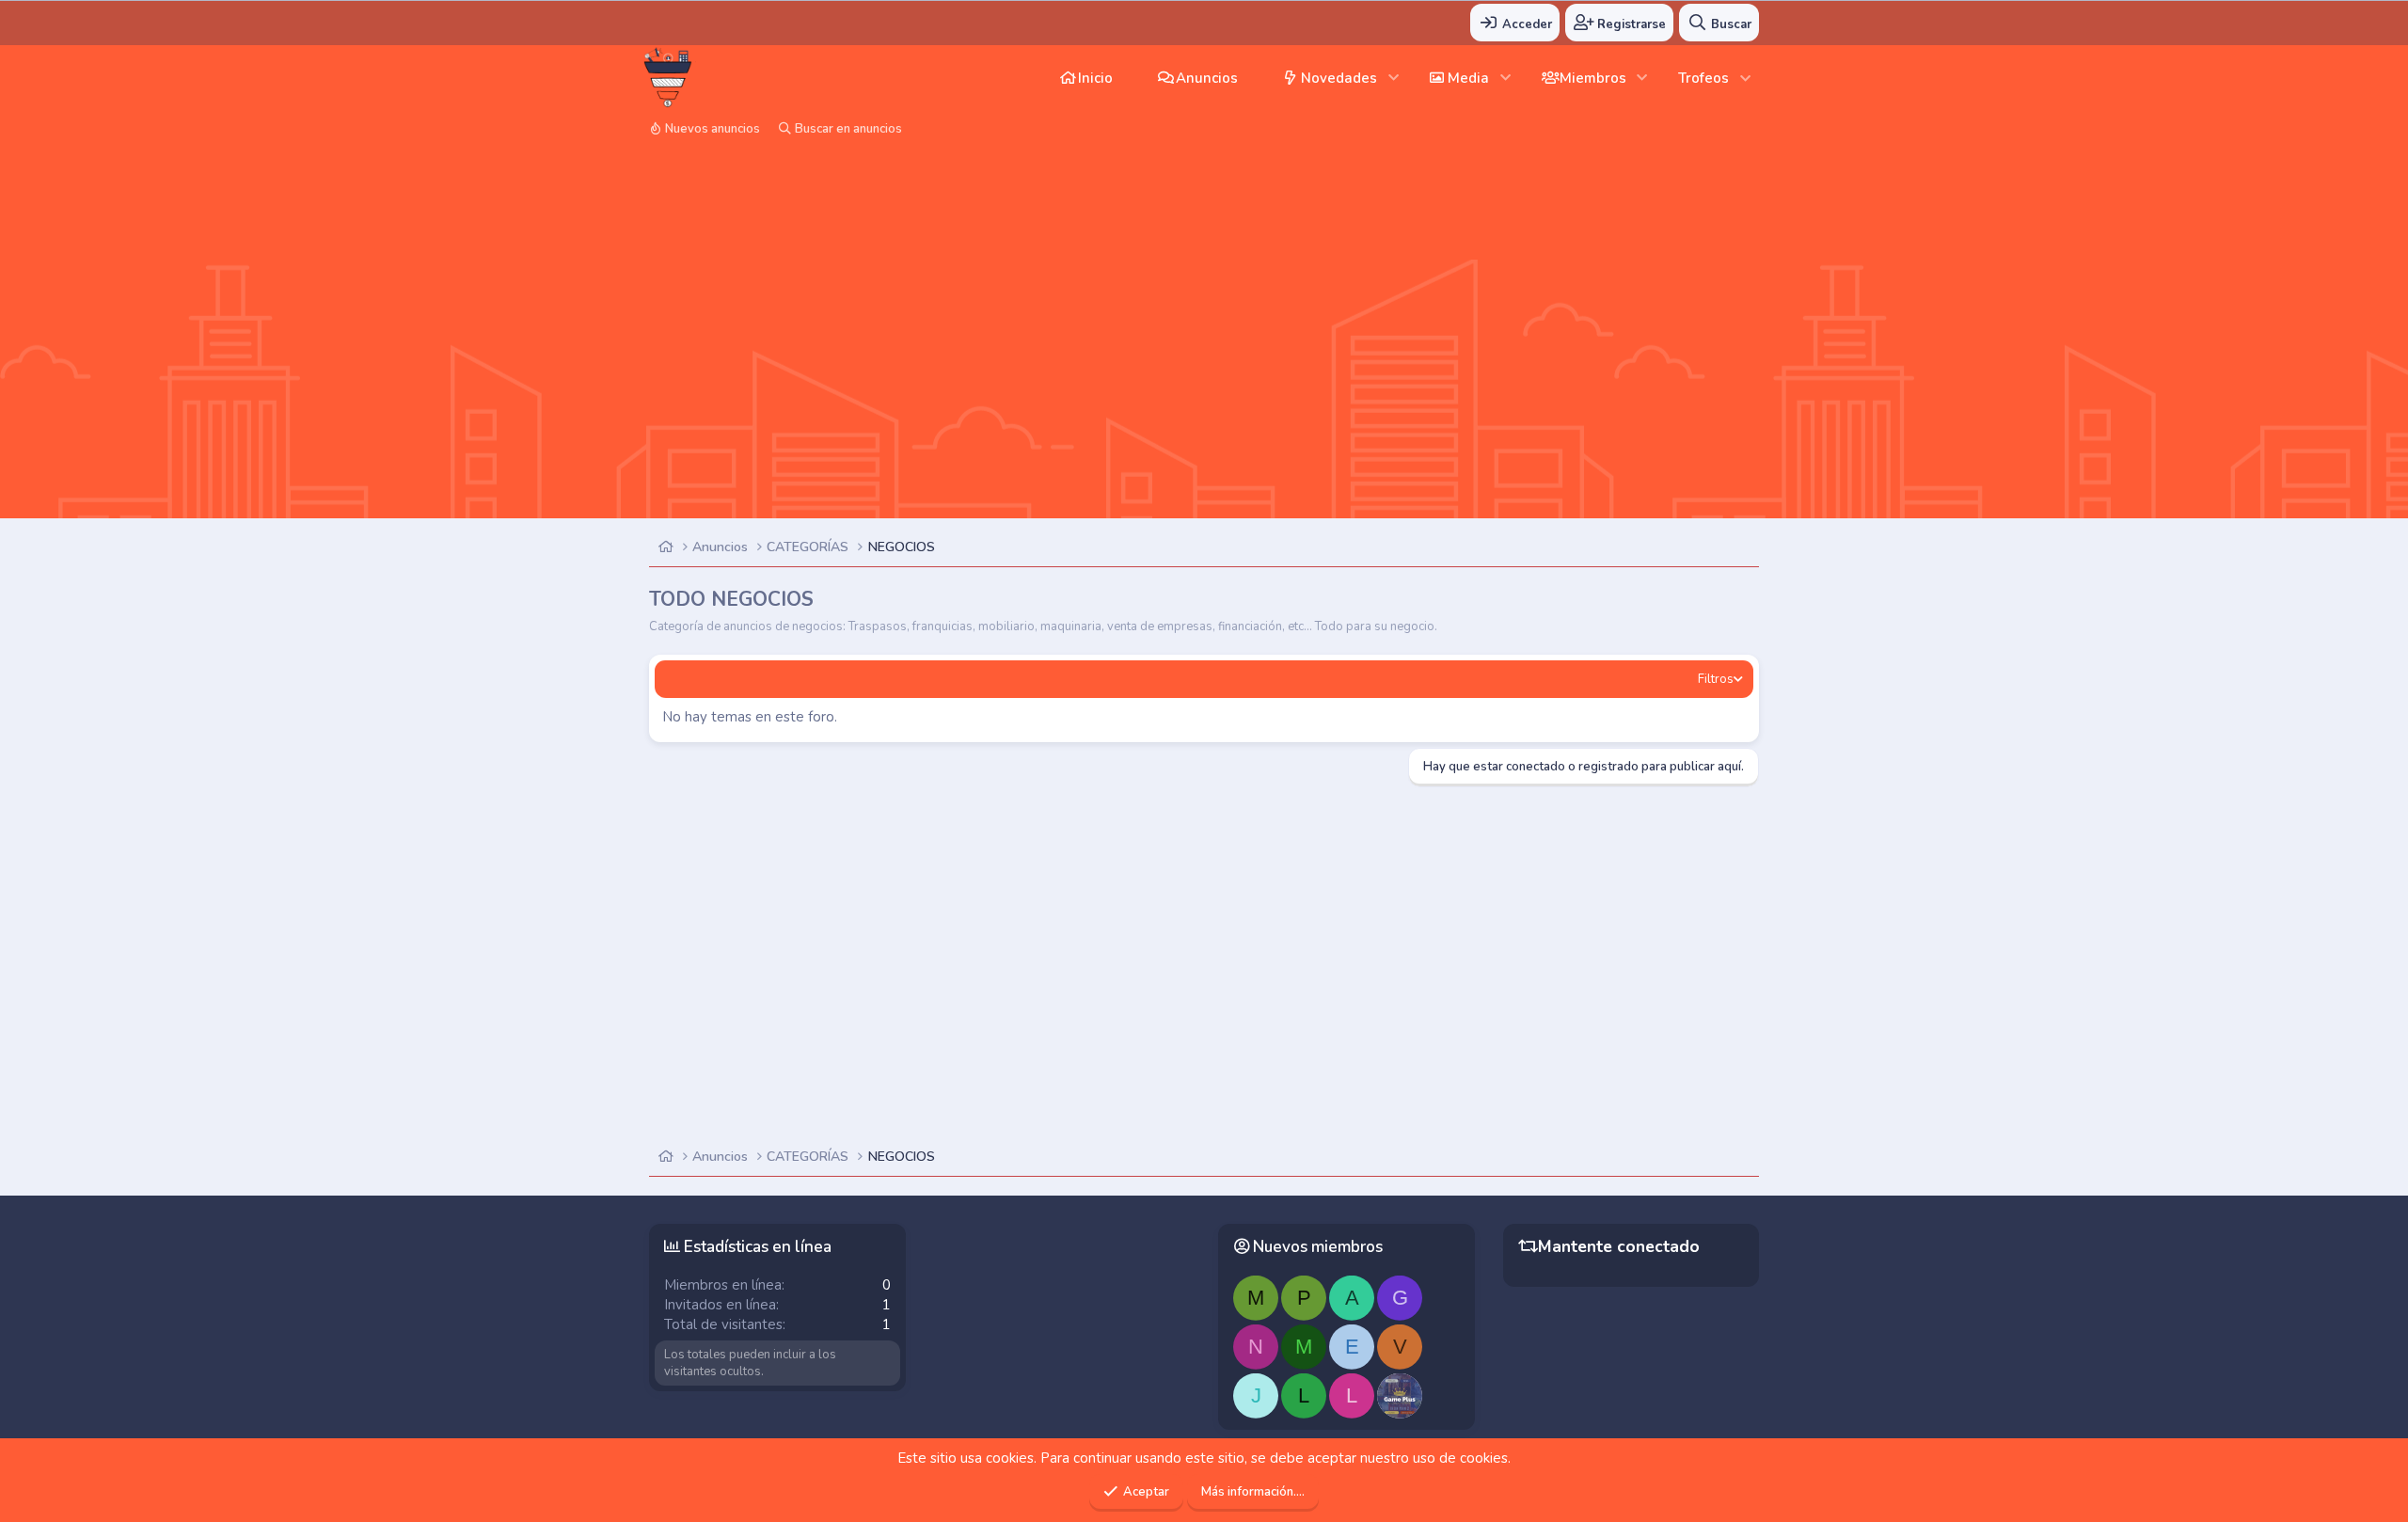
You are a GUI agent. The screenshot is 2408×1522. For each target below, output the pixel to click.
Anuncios (1207, 78)
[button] (1394, 78)
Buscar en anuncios (848, 129)
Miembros (1593, 78)
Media (1468, 78)
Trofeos (1703, 78)
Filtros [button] (1716, 679)
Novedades (1339, 78)
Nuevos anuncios (713, 129)
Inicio (1095, 78)
